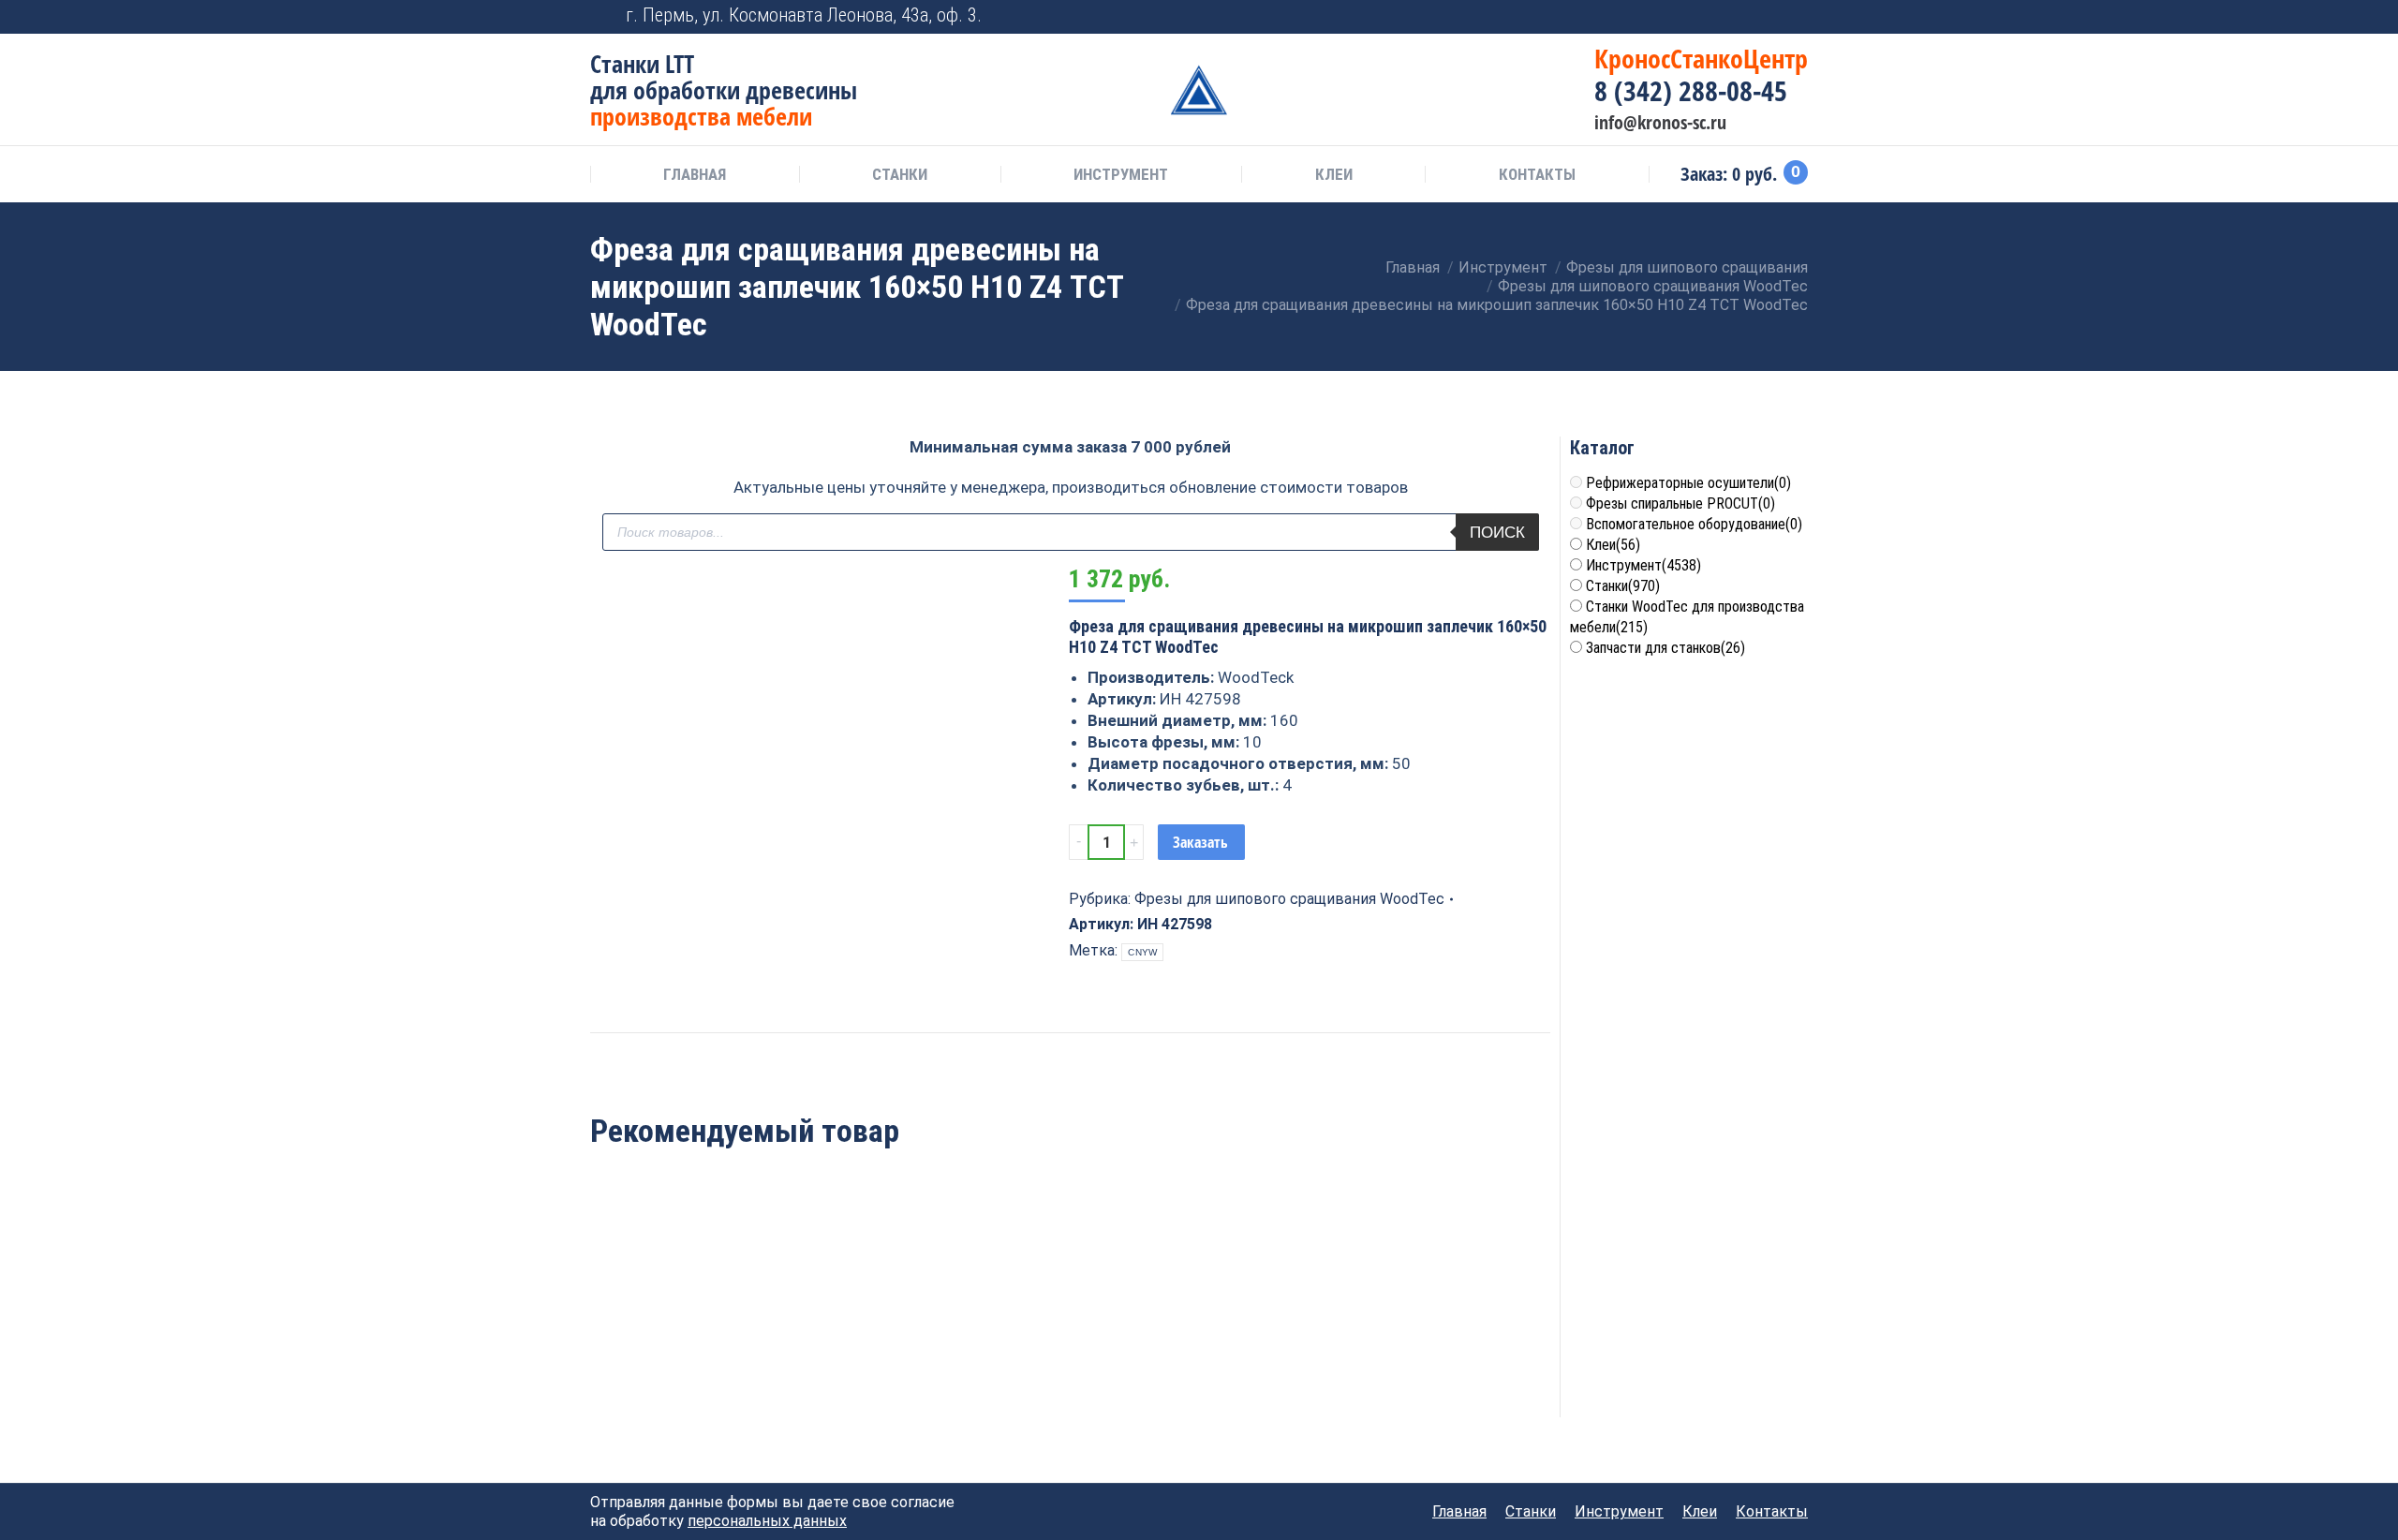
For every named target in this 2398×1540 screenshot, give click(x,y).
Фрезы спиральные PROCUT (1680, 503)
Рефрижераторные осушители (1688, 483)
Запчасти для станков (1665, 648)
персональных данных (767, 1521)
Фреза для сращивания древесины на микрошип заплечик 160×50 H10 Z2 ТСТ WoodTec (876, 1341)
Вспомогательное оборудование (1694, 524)
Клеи (1613, 545)
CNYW (1142, 952)
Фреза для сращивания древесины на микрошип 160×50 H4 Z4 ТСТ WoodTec (1264, 1341)
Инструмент (1643, 565)
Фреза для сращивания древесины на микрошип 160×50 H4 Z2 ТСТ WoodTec (1070, 1341)
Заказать (1200, 842)
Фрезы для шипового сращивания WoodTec (1289, 899)
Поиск (1497, 533)
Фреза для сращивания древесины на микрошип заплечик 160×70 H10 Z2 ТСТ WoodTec (681, 1341)
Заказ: (1740, 174)
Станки (1623, 586)
